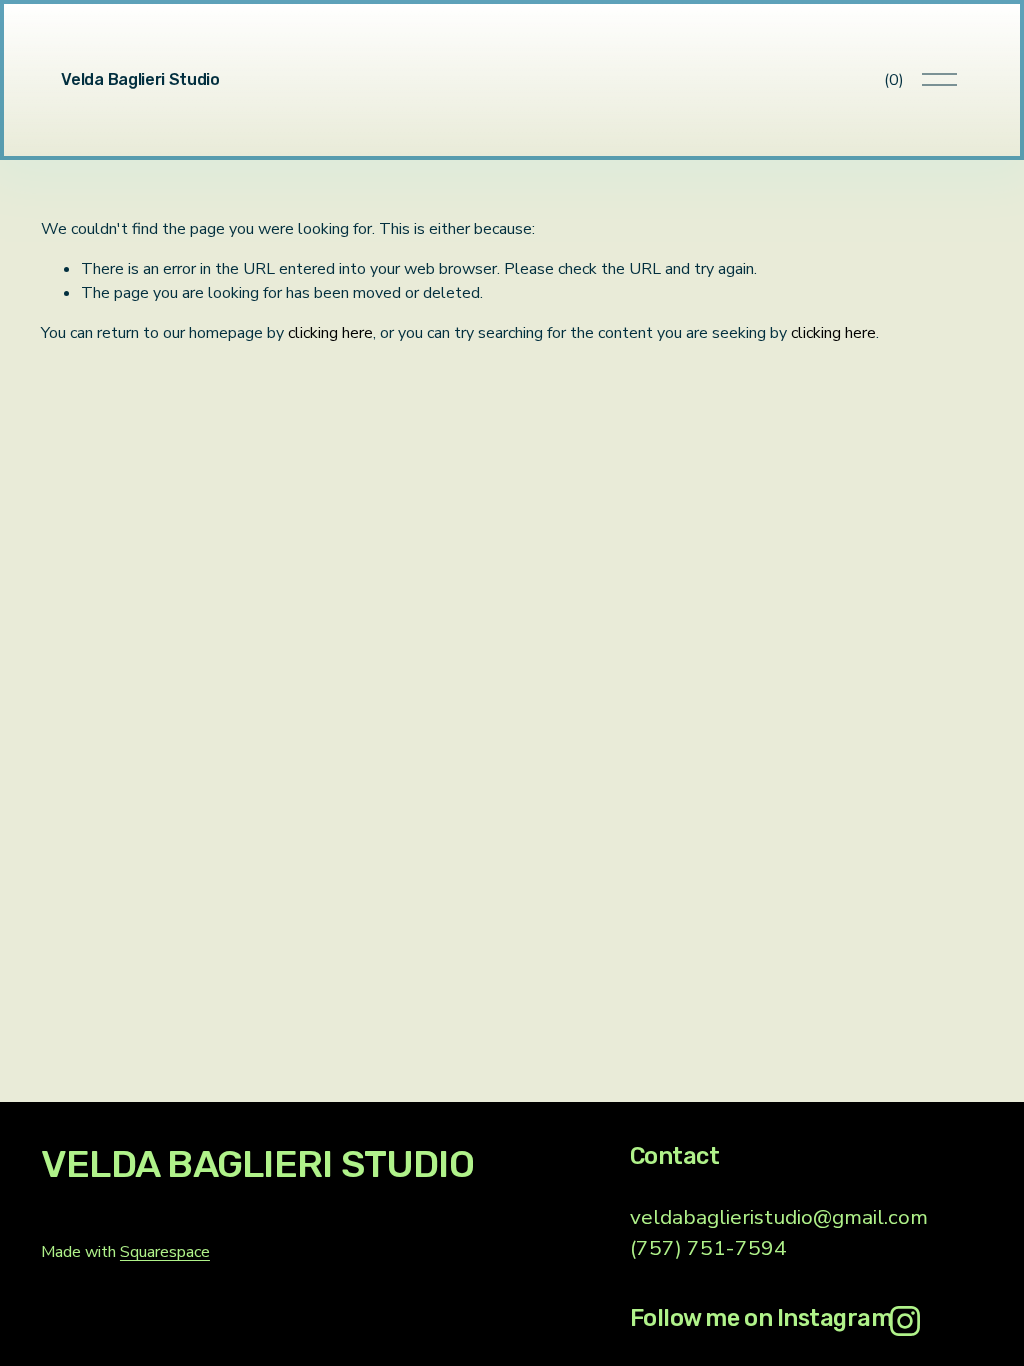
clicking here (330, 333)
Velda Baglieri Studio (140, 79)
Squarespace (165, 1252)
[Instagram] (905, 1321)
